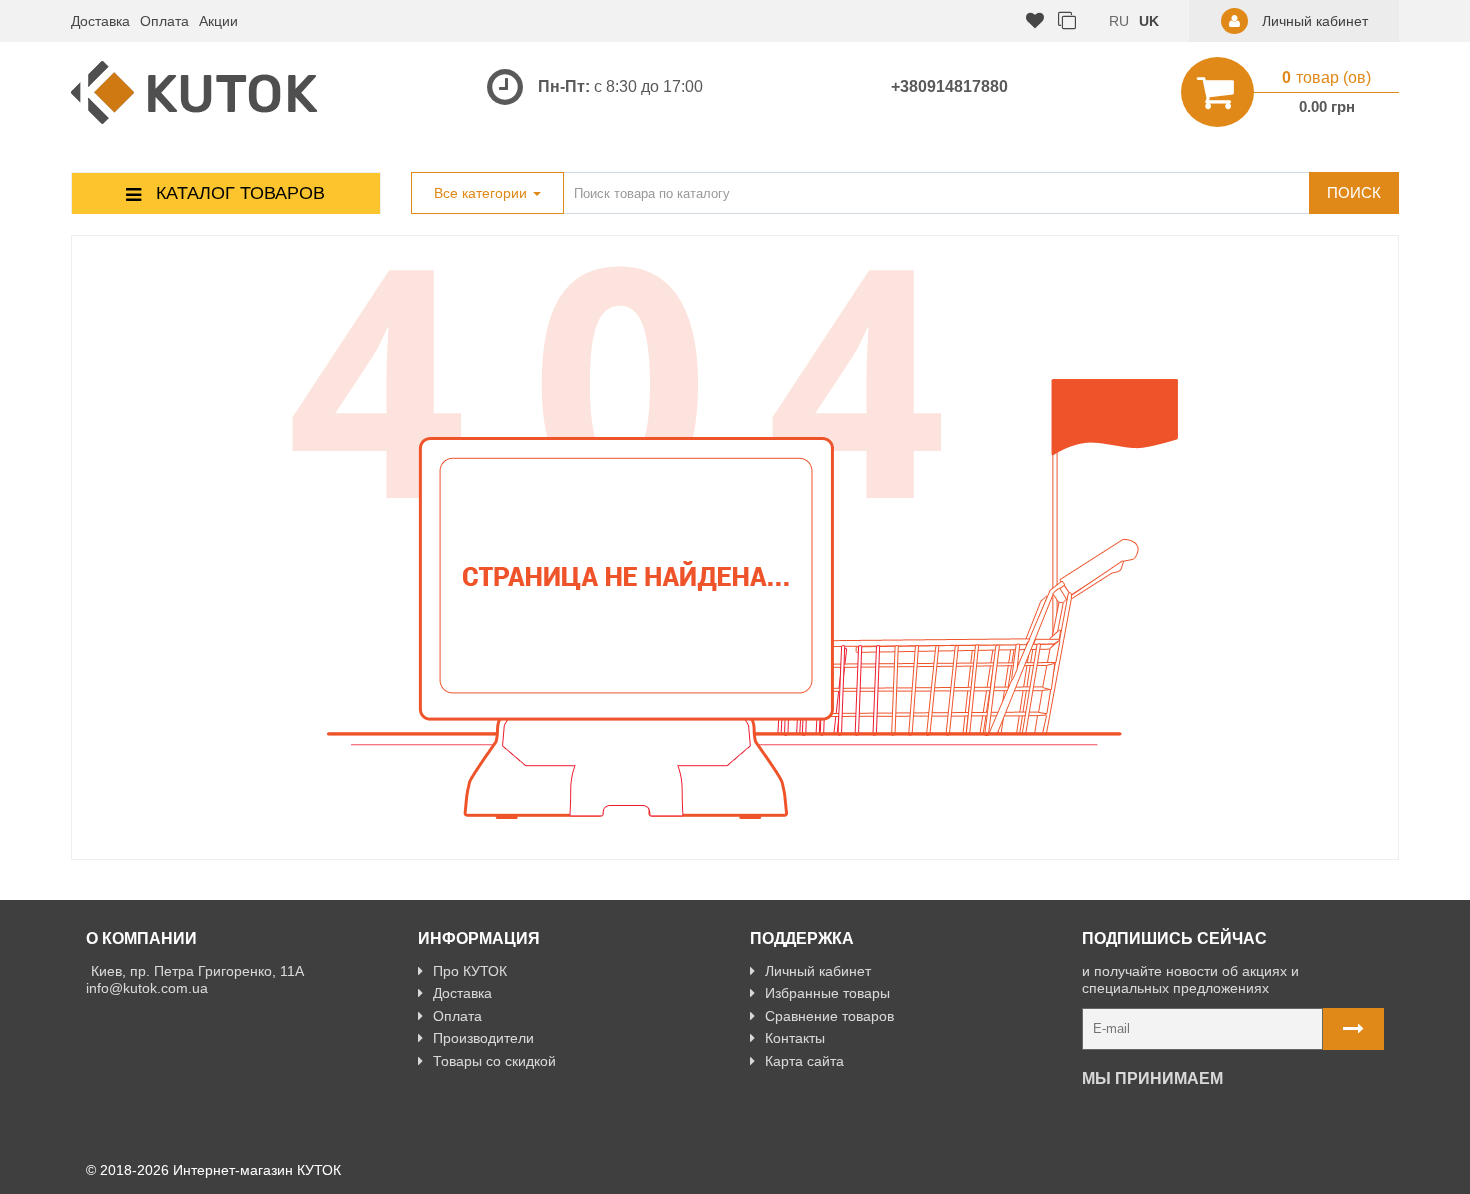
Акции (218, 21)
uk (1149, 21)
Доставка (100, 21)
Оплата (164, 21)
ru (1119, 21)
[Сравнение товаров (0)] (1067, 21)
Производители (483, 1038)
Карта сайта (804, 1061)
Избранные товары (827, 993)
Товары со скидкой (494, 1061)
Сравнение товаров (829, 1016)
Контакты (795, 1038)
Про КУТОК (470, 971)
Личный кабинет (818, 971)
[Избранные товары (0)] (1035, 21)
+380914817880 (949, 86)
